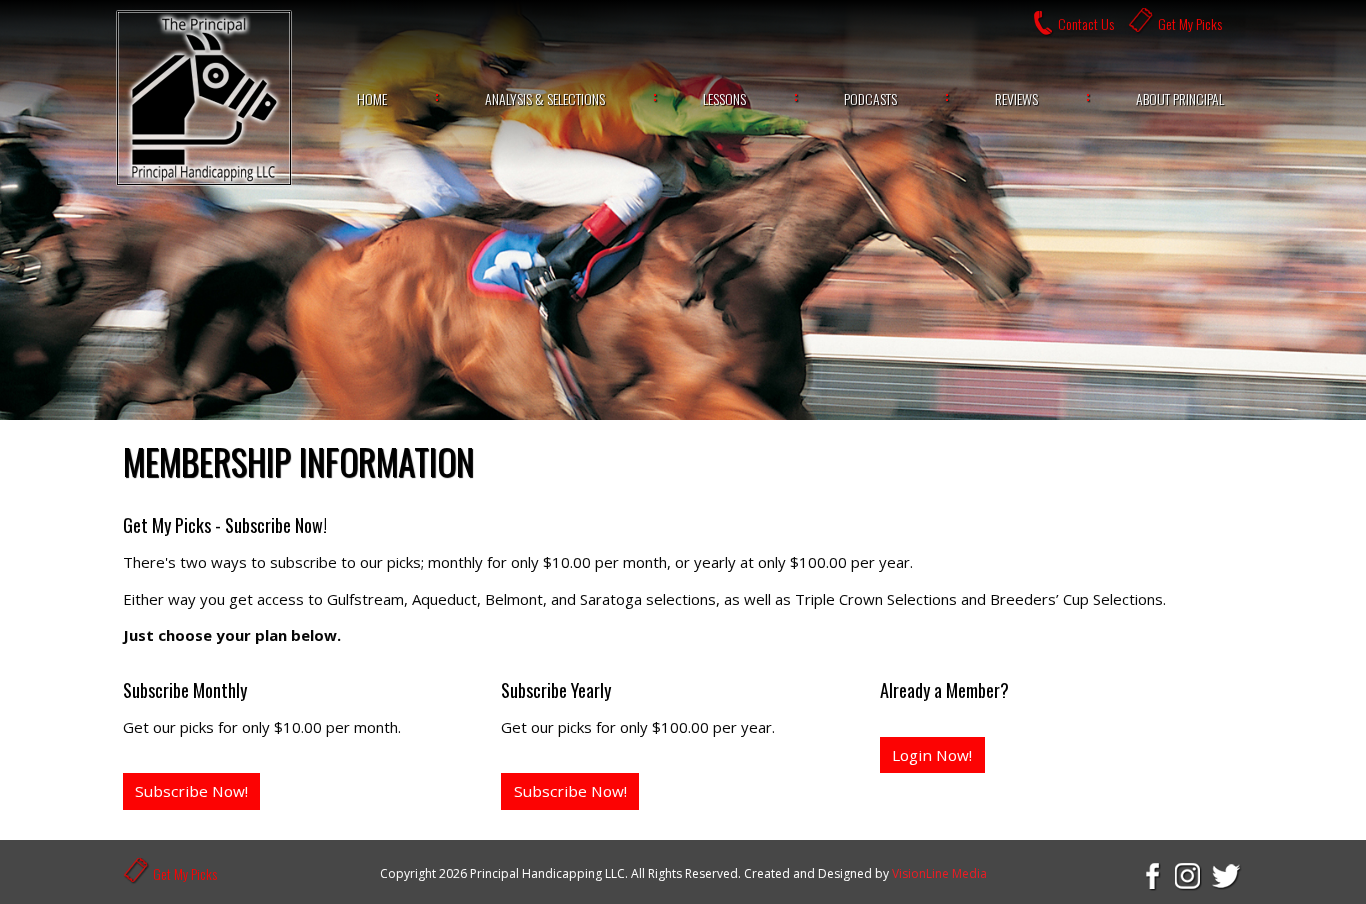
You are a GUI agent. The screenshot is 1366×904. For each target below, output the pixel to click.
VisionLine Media (939, 873)
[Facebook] (1151, 875)
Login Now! (932, 755)
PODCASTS (870, 98)
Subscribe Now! (191, 791)
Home (372, 98)
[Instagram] (1189, 875)
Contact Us (1086, 23)
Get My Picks (1190, 23)
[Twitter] (1227, 875)
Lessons (724, 98)
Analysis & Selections (545, 98)
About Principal (1180, 98)
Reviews (1016, 98)
